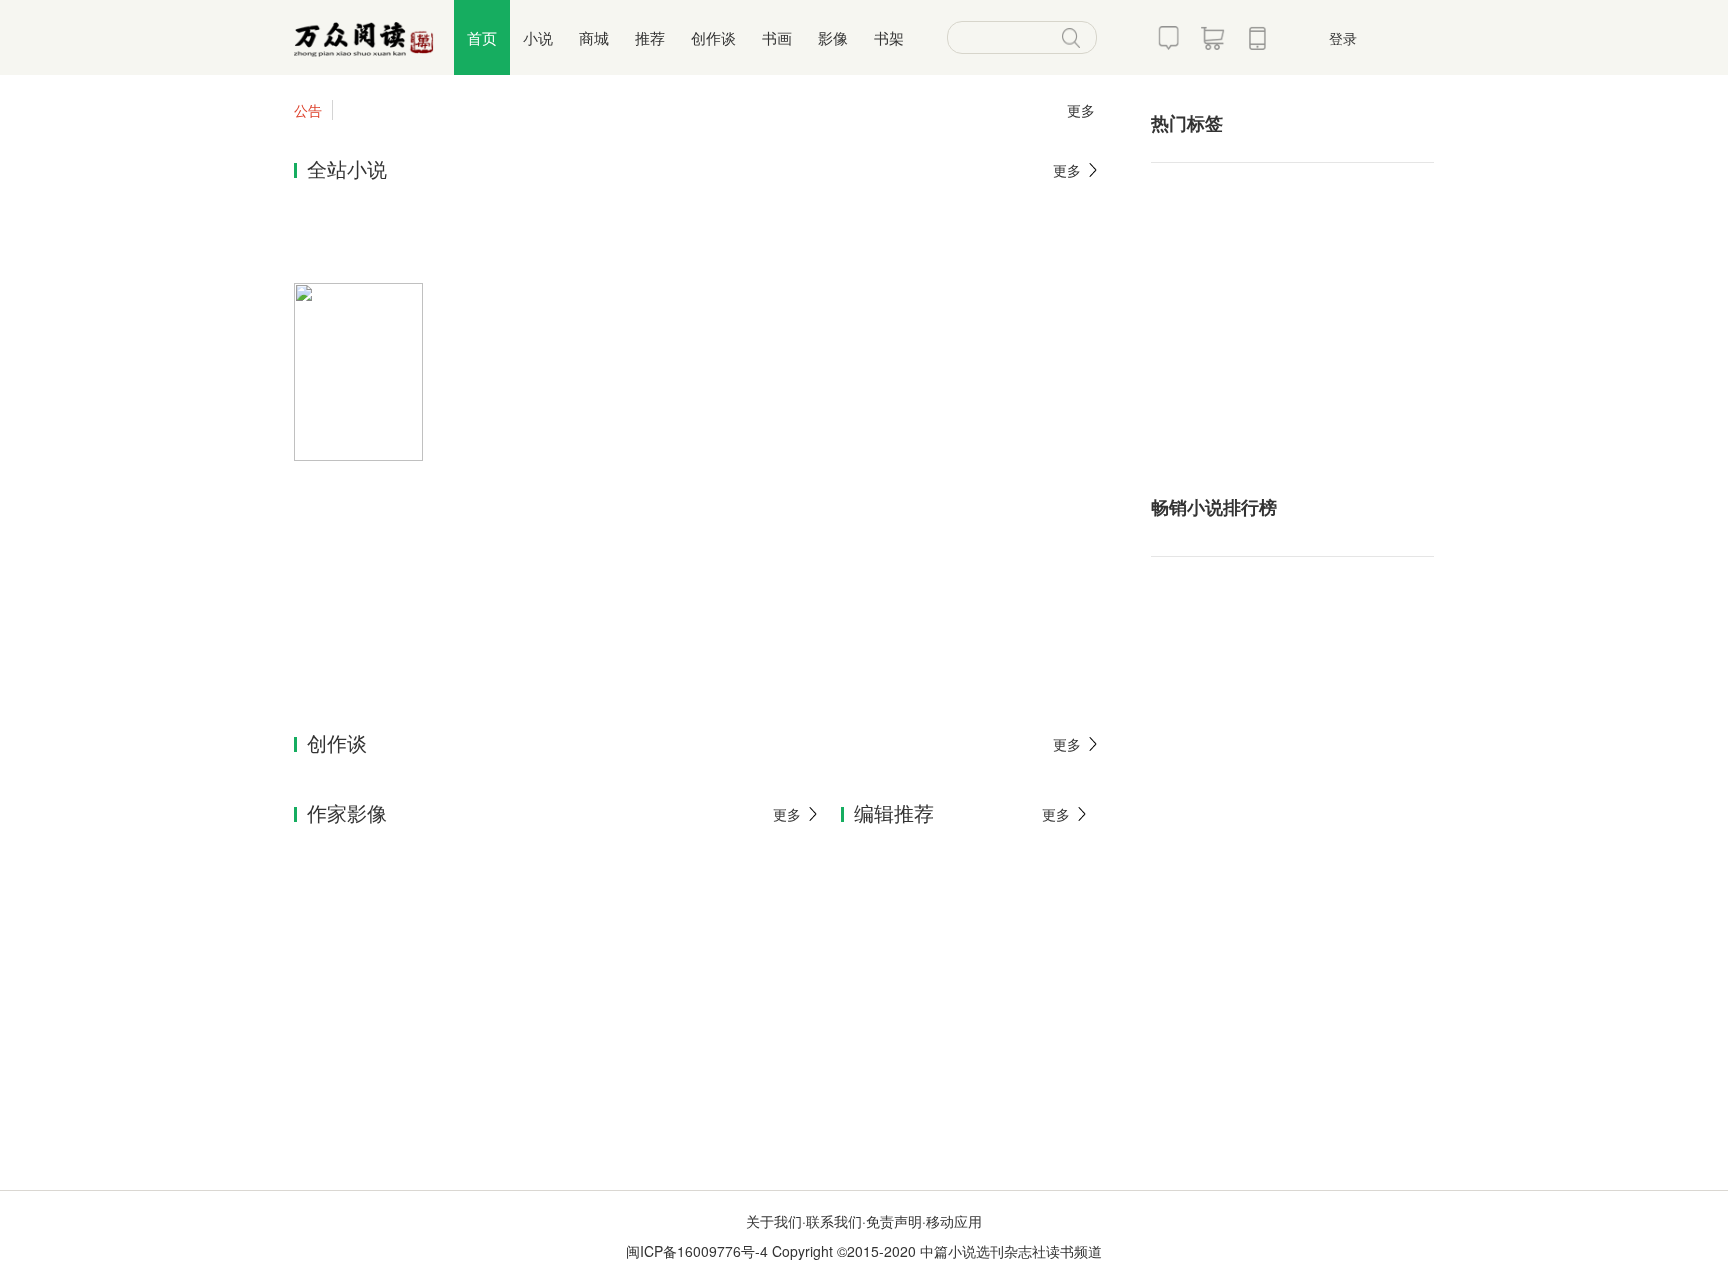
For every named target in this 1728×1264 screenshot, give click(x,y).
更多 (1081, 110)
